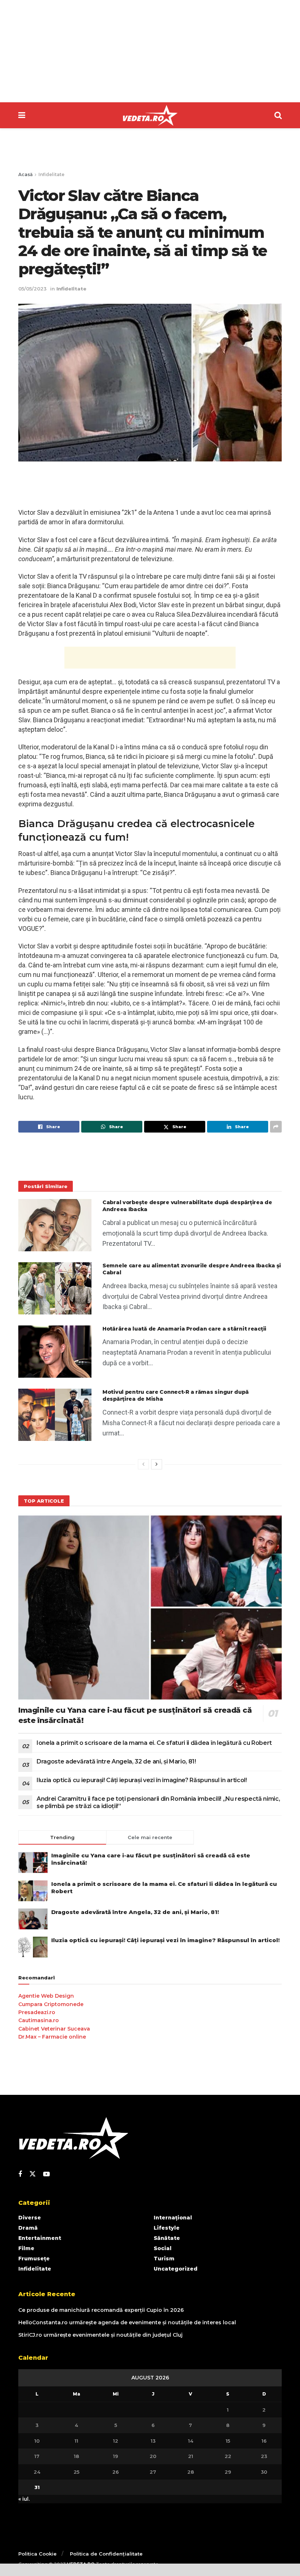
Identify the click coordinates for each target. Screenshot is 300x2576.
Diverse (30, 2218)
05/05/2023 (32, 289)
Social (163, 2248)
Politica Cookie (37, 2554)
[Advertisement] (150, 51)
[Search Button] (278, 115)
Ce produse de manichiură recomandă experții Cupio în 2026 (101, 2310)
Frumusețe (34, 2259)
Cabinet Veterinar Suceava (54, 2029)
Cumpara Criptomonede (51, 2004)
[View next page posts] (157, 1464)
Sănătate (167, 2238)
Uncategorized (176, 2269)
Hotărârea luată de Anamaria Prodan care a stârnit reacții (184, 1329)
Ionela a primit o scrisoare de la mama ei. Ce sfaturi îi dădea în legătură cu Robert (154, 1743)
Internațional (173, 2218)
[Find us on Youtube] (46, 2174)
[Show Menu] (22, 115)
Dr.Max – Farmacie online (52, 2037)
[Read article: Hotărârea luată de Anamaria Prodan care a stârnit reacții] (55, 1352)
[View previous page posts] (143, 1464)
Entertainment (40, 2238)
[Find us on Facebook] (20, 2174)
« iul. (24, 2499)
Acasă (25, 174)
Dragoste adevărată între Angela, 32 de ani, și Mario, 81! (116, 1761)
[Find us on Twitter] (33, 2174)
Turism (164, 2259)
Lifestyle (167, 2228)
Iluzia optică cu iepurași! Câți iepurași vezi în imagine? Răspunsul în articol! (142, 1780)
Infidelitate (51, 174)
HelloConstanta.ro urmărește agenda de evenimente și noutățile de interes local (127, 2322)
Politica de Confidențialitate (106, 2554)
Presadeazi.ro (37, 2012)
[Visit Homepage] (150, 115)
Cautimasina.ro (39, 2020)
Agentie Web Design (46, 1996)
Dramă (28, 2228)
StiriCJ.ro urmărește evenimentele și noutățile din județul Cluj (100, 2335)
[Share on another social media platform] (276, 1127)
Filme (26, 2248)
